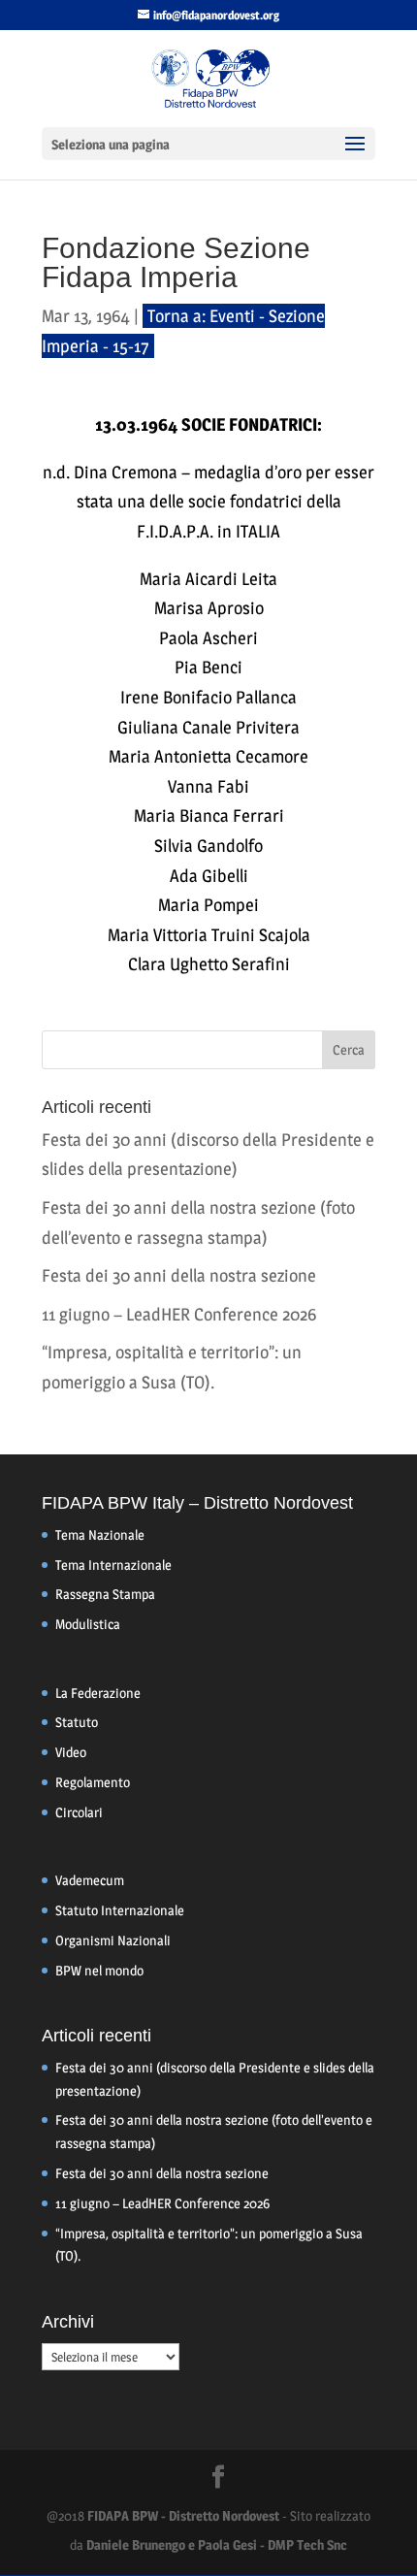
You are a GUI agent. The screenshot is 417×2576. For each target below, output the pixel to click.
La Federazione (98, 1693)
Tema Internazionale (113, 1565)
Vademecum (90, 1880)
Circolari (79, 1812)
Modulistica (88, 1624)
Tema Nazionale (100, 1534)
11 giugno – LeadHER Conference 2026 (179, 1314)
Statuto (77, 1722)
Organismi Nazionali (113, 1940)
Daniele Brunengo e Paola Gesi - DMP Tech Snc (217, 2544)
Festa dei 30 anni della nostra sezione (179, 1275)
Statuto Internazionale (120, 1910)
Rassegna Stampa (105, 1594)
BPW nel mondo (99, 1970)
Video (71, 1752)
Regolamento (93, 1782)
